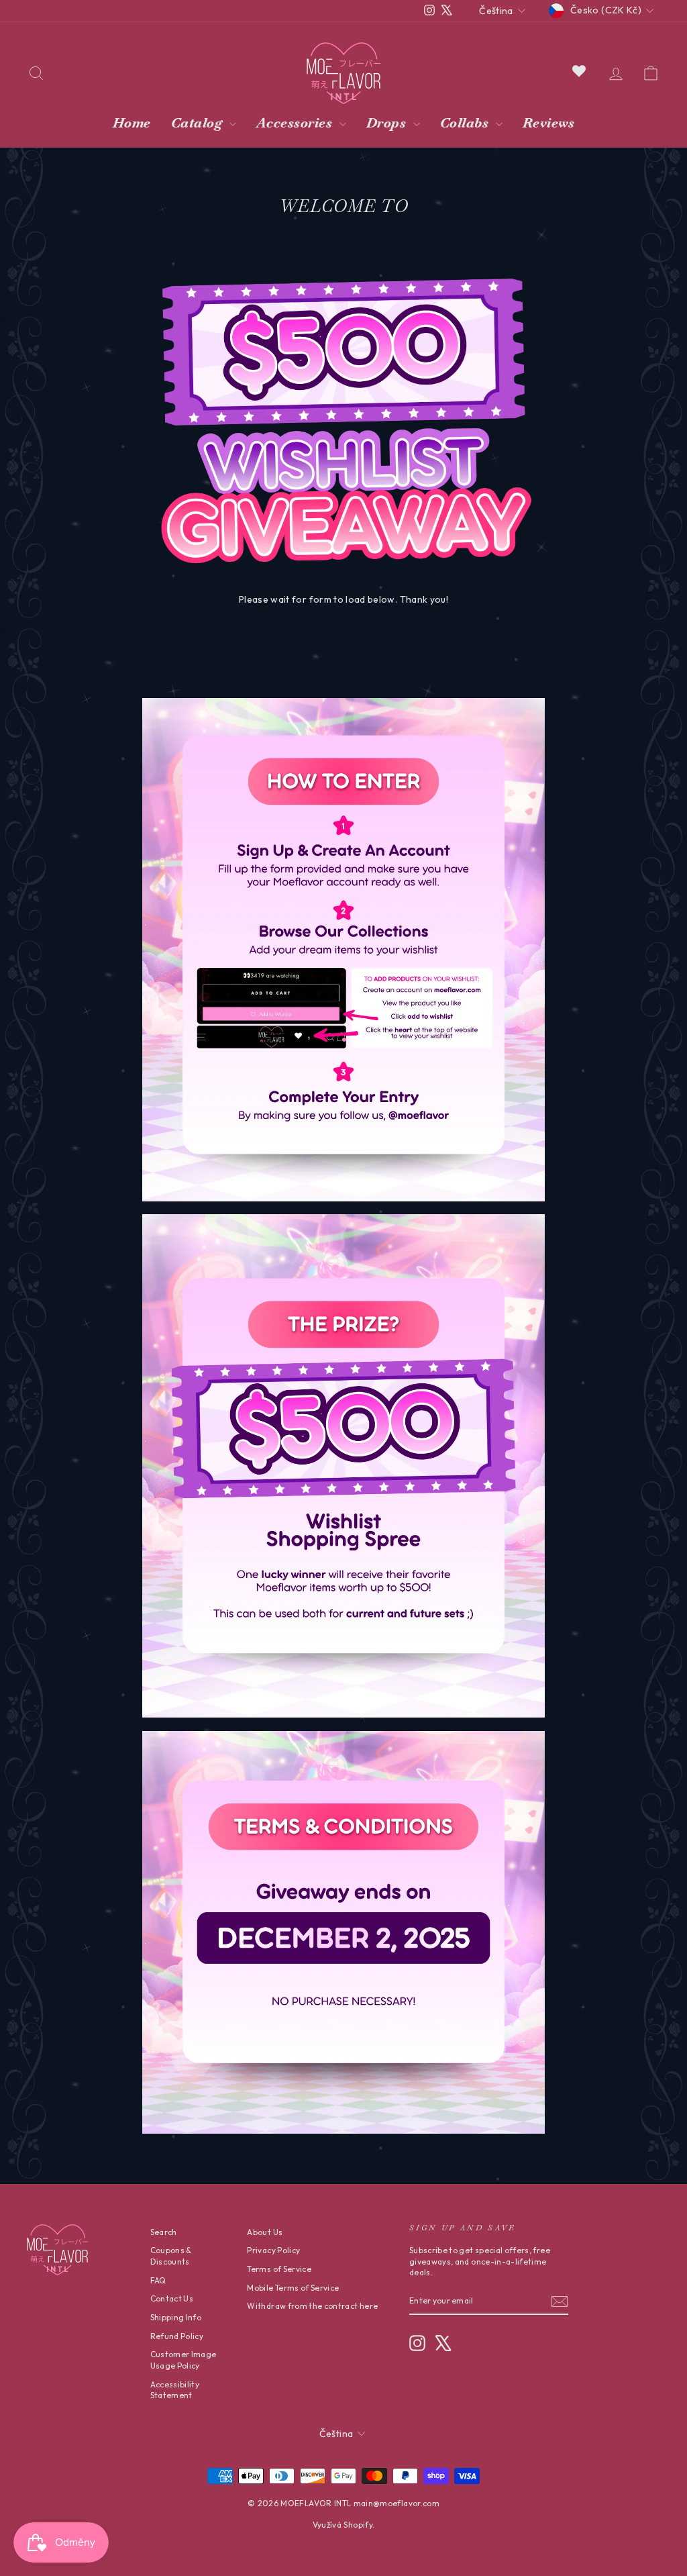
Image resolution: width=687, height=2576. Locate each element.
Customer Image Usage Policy (183, 2360)
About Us (265, 2232)
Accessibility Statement (175, 2390)
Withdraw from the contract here (312, 2306)
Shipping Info (176, 2317)
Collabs (466, 123)
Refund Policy (177, 2336)
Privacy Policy (273, 2250)
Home (132, 123)
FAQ (158, 2280)
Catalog (199, 123)
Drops (388, 123)
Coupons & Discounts (171, 2256)
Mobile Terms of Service (293, 2288)
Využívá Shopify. (344, 2525)
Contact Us (172, 2298)
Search (164, 2232)
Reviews (549, 123)
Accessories (296, 123)
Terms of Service (279, 2269)
